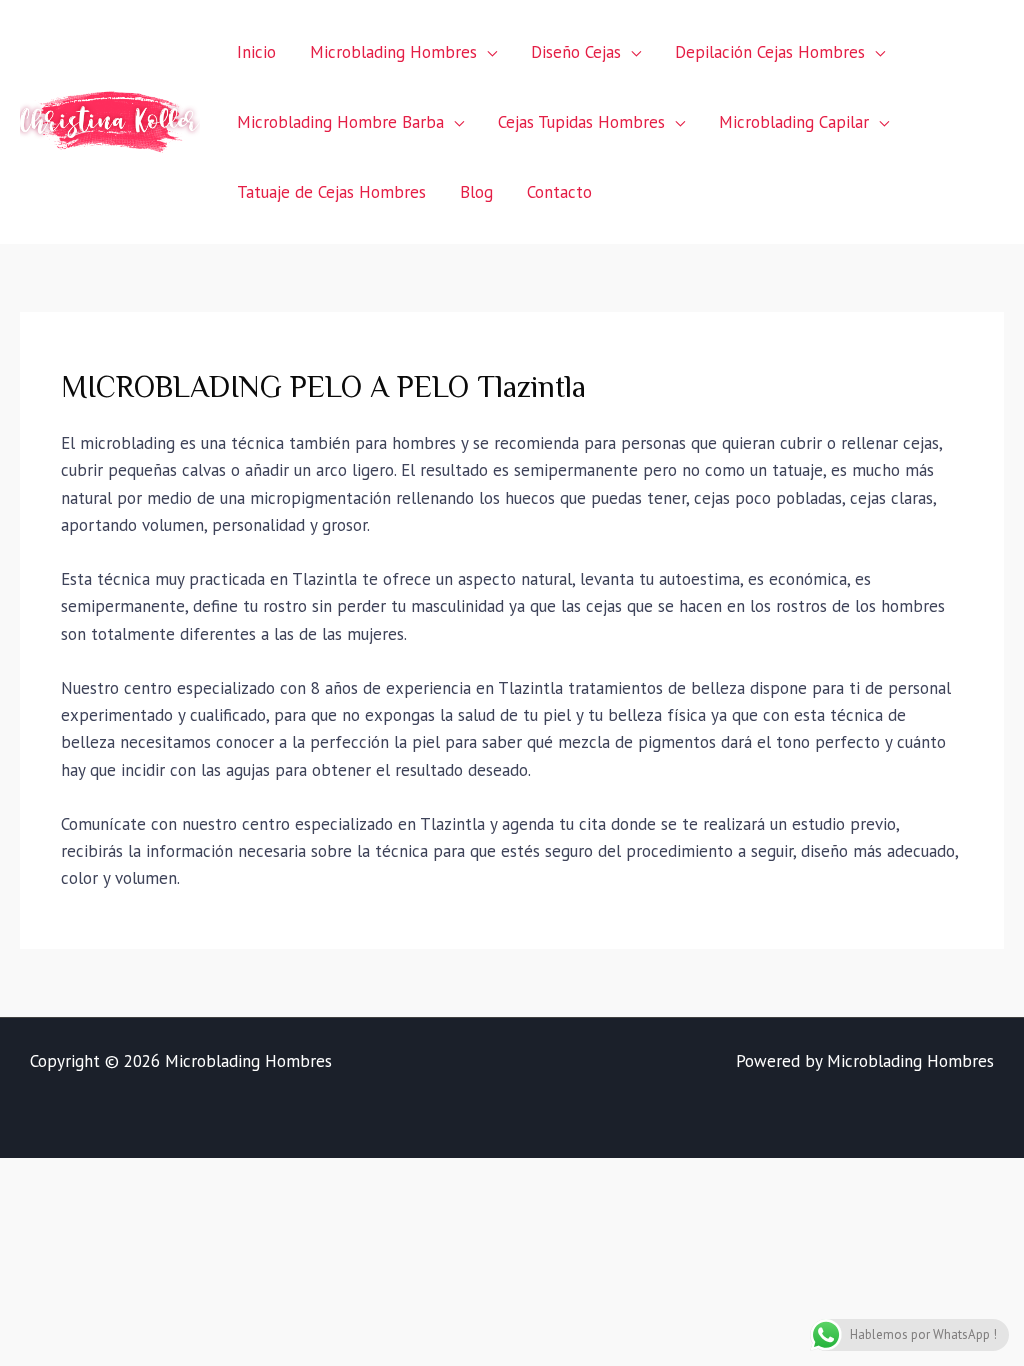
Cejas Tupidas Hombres (581, 122)
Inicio (256, 52)
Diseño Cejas (576, 52)
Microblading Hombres (393, 52)
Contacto (559, 192)
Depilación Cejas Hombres (770, 52)
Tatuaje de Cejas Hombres (331, 192)
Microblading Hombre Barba (340, 122)
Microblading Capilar (794, 122)
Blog (476, 192)
